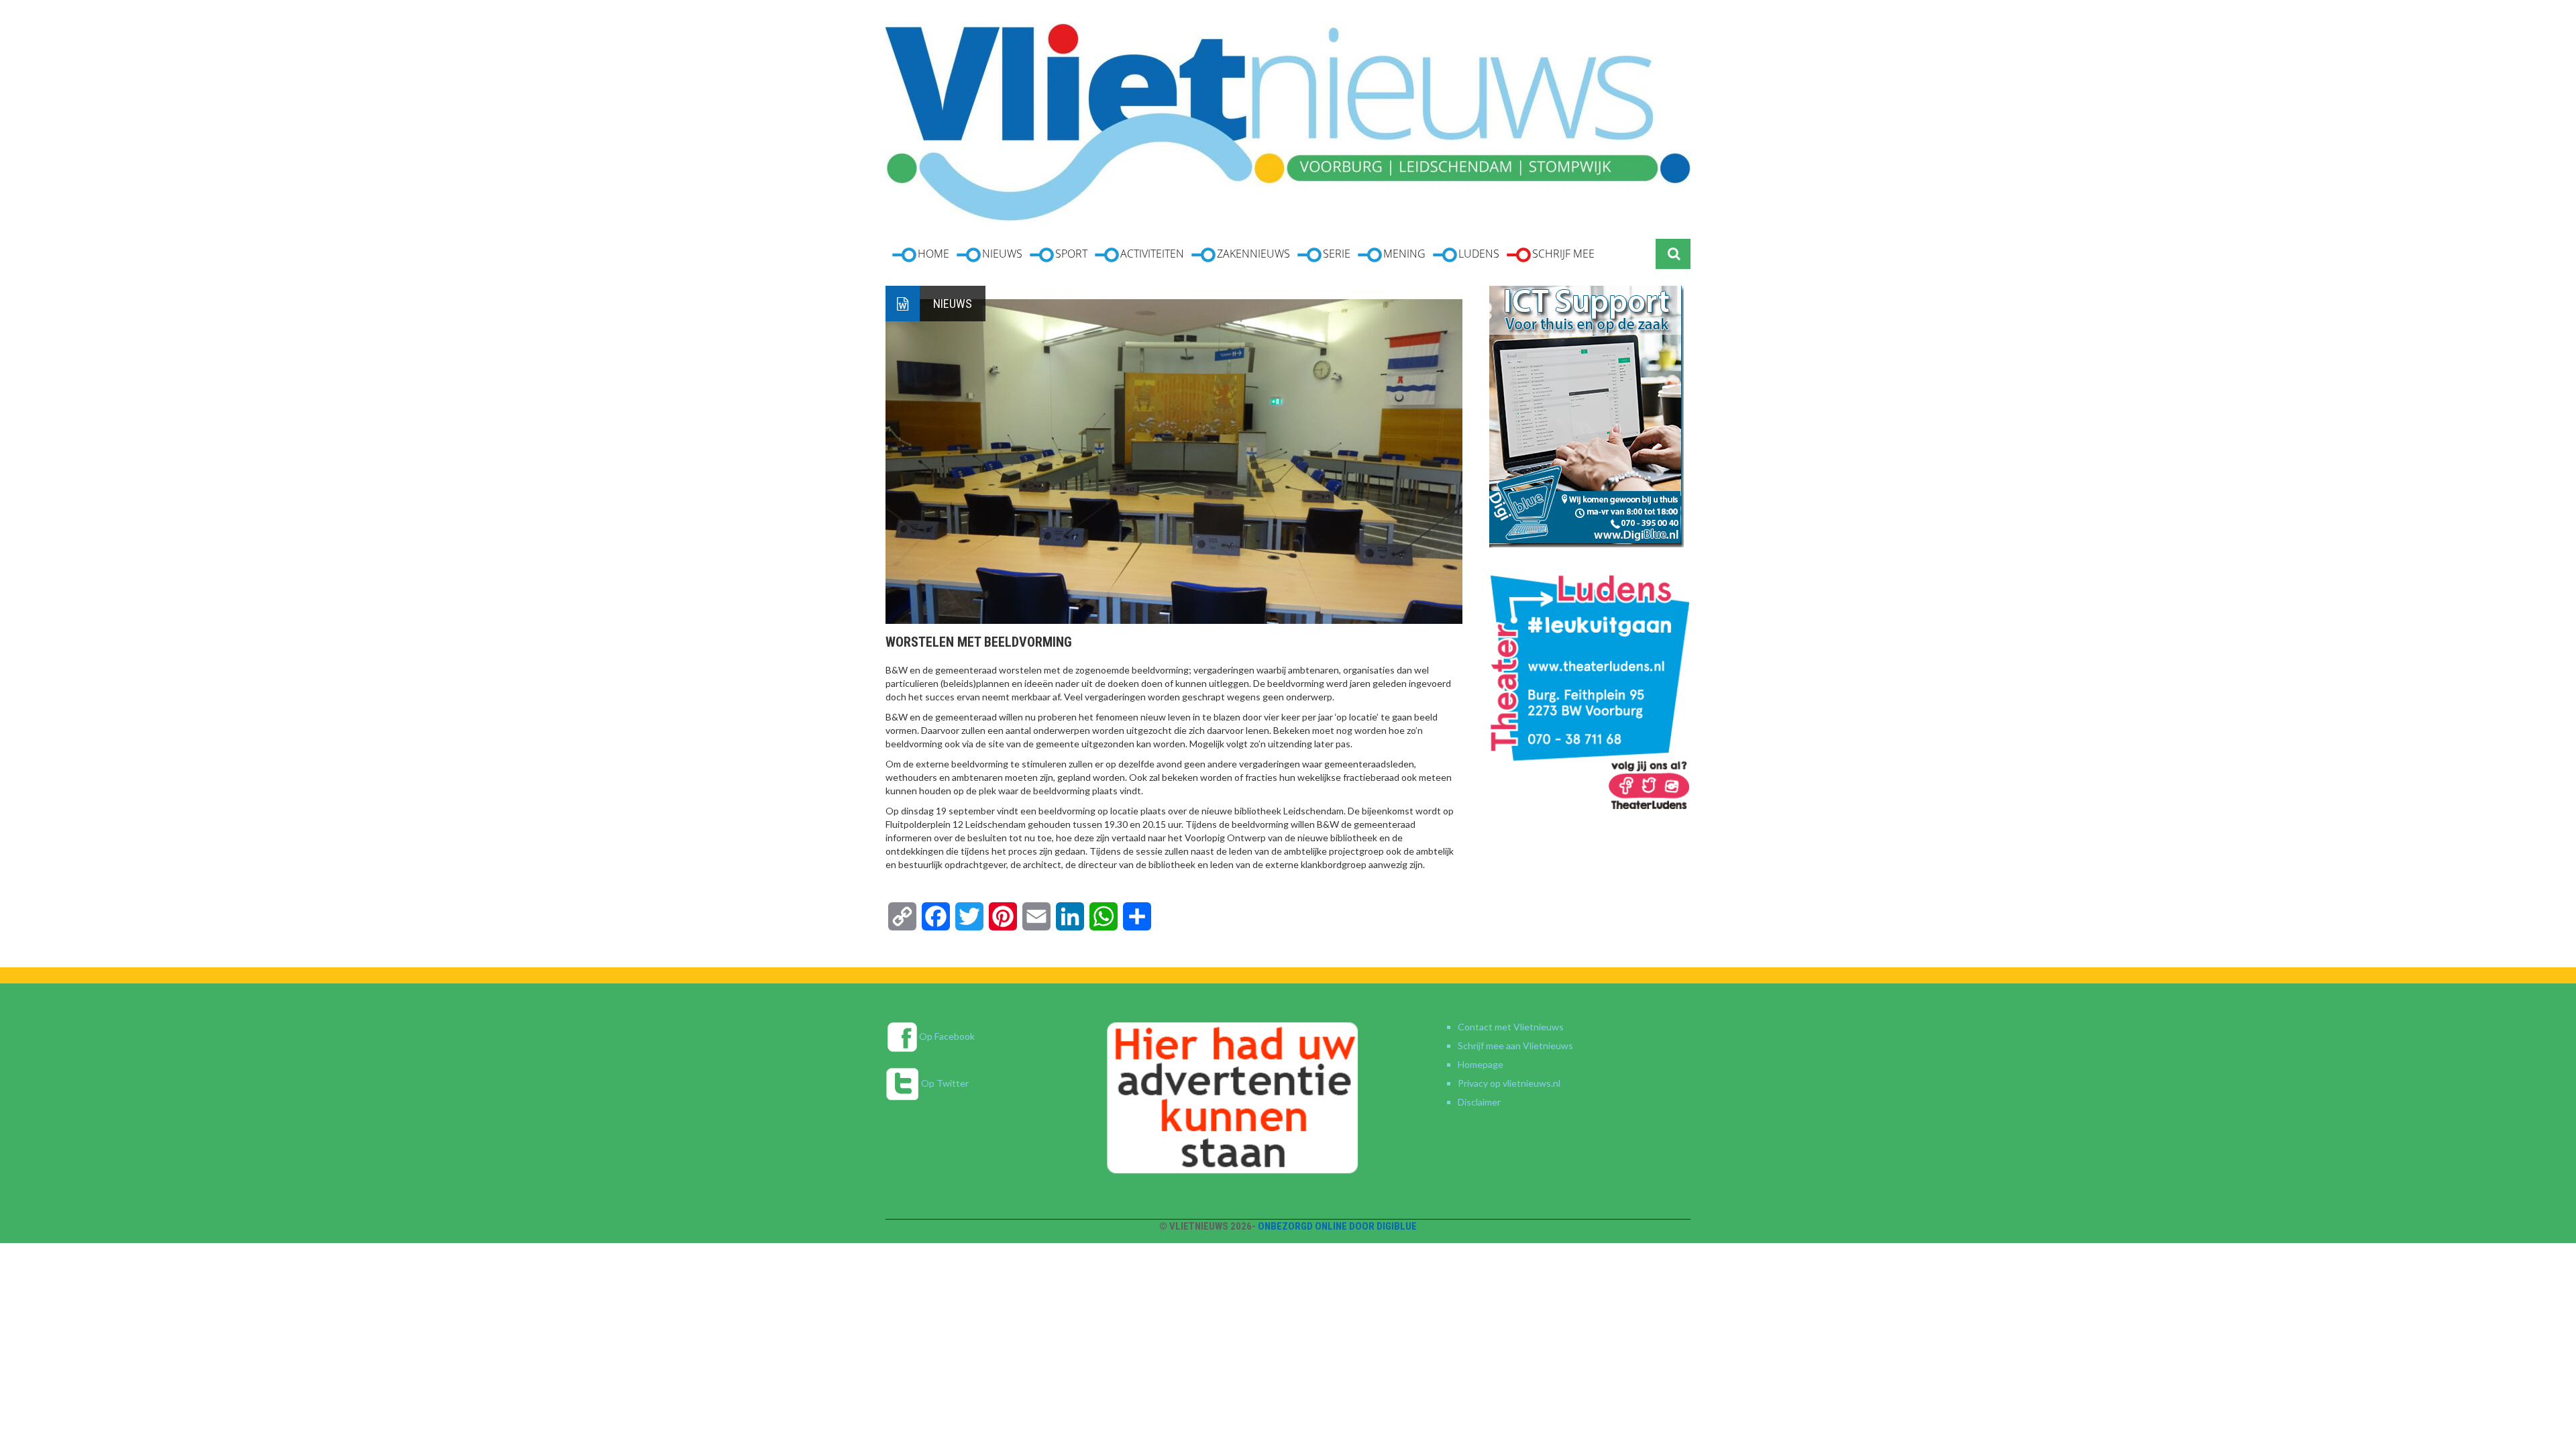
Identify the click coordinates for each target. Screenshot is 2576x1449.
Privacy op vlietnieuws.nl (1509, 1083)
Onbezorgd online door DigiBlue (1337, 1226)
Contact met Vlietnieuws (1511, 1027)
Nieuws (953, 304)
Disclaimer (1479, 1102)
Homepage (1481, 1064)
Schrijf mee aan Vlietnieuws (1515, 1045)
